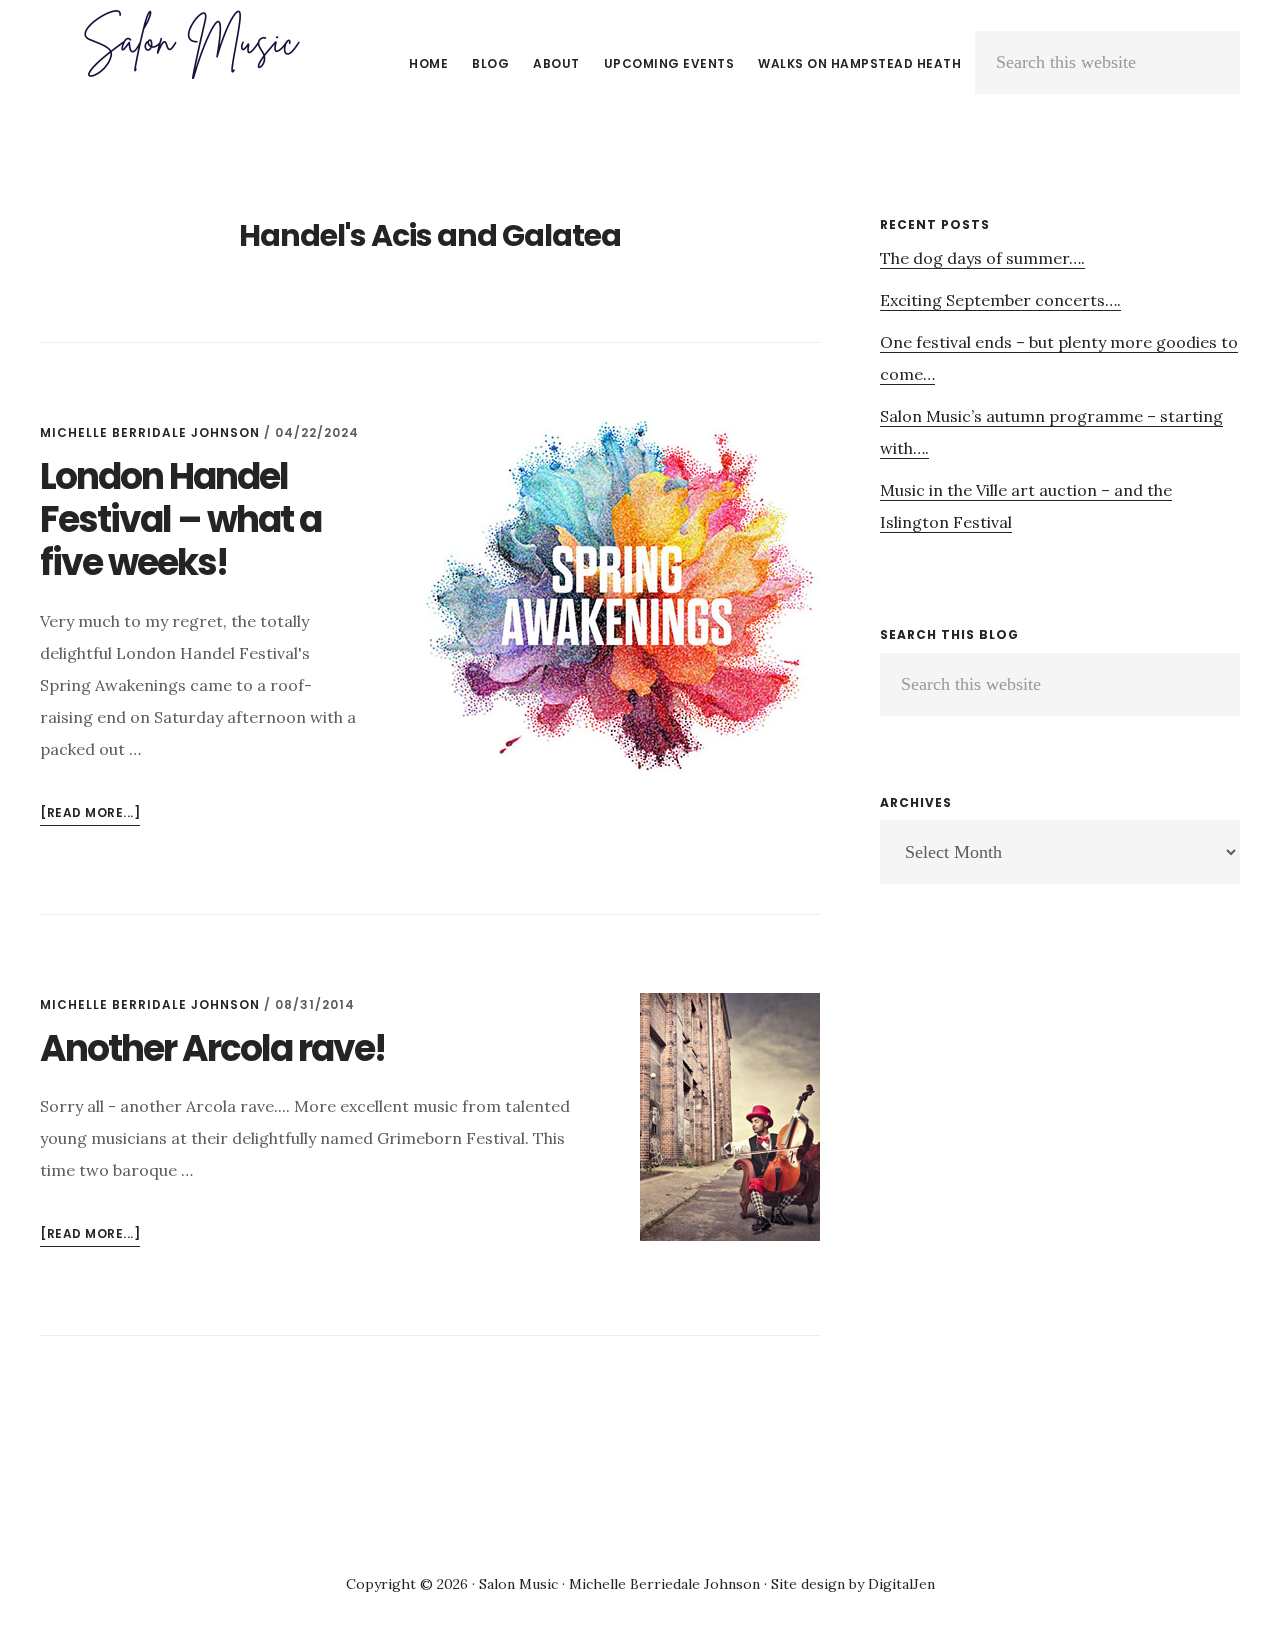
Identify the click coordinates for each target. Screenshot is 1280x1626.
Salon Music (190, 44)
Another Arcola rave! (212, 1048)
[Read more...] (90, 814)
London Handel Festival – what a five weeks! (180, 519)
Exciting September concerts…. (1000, 300)
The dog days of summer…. (982, 258)
